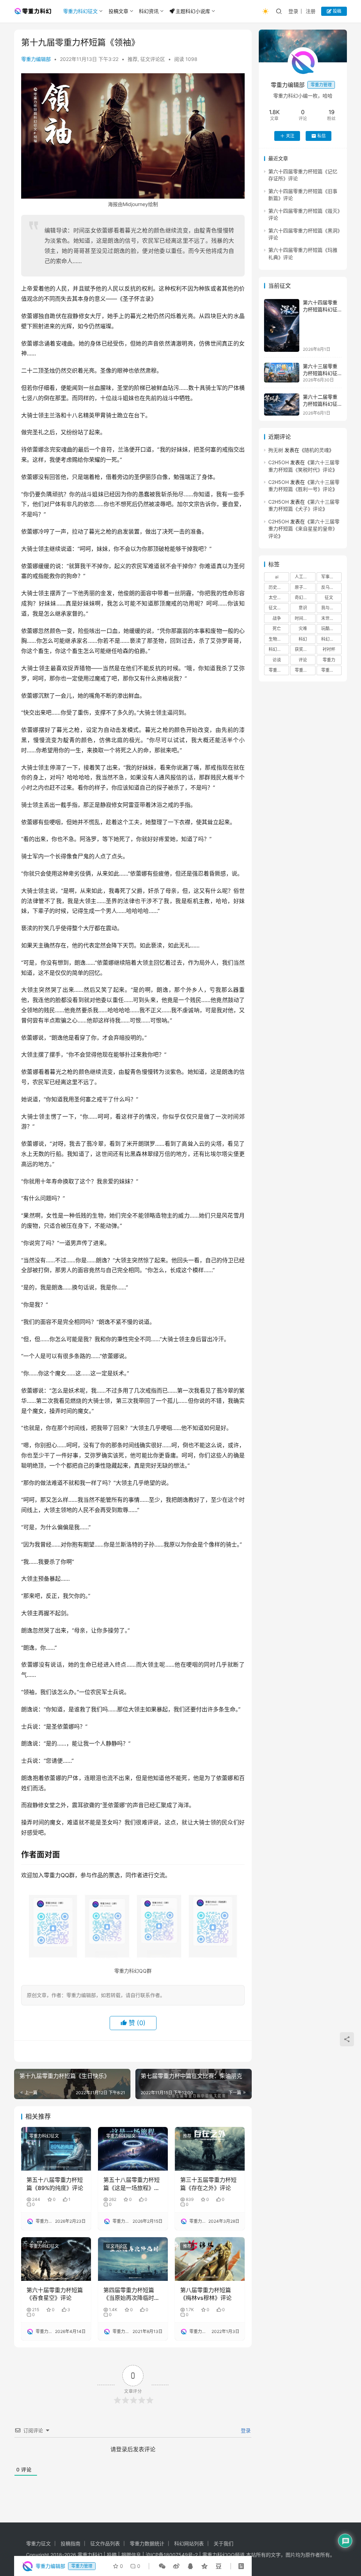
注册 (311, 11)
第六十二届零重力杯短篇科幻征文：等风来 (320, 404)
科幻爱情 (277, 649)
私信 (322, 136)
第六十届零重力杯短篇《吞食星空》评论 (55, 2294)
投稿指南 (71, 2543)
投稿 (336, 11)
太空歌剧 (277, 598)
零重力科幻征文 (80, 11)
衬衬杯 (329, 649)
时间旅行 (303, 618)
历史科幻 (277, 587)
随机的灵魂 (317, 450)
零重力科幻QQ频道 (224, 2555)
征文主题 (277, 608)
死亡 (277, 629)
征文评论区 (153, 59)
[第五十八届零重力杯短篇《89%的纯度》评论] (56, 2149)
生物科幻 (277, 639)
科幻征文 (330, 639)
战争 (277, 618)
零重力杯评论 (331, 670)
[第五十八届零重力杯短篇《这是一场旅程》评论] (133, 2149)
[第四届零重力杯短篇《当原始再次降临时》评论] (133, 2259)
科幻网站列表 (189, 2543)
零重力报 (277, 670)
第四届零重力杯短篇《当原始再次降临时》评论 (131, 2294)
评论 (303, 660)
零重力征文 (38, 2543)
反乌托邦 (330, 587)
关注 (290, 136)
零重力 (329, 660)
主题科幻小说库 (193, 11)
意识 (303, 608)
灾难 (303, 629)
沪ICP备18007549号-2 (172, 2555)
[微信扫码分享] (162, 2566)
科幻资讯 (149, 11)
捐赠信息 (131, 2555)
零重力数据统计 (147, 2543)
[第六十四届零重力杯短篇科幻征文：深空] (282, 325)
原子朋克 (303, 587)
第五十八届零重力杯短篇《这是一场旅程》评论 (131, 2184)
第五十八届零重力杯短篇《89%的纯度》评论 (55, 2184)
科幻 (303, 639)
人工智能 (303, 577)
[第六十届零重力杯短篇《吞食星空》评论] (56, 2259)
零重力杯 (303, 670)
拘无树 (276, 450)
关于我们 (224, 2543)
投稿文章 (118, 11)
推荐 (133, 59)
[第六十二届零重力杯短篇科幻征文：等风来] (282, 405)
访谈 (277, 660)
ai (277, 577)
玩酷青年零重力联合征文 (331, 629)
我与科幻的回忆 (331, 608)
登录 (293, 11)
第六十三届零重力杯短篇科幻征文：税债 (320, 373)
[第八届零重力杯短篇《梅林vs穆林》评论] (210, 2259)
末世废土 (330, 618)
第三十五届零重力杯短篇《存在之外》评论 (208, 2184)
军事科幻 (330, 577)
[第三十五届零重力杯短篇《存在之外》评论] (210, 2149)
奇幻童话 (303, 598)
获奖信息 (303, 649)
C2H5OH (279, 462)
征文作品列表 (105, 2543)
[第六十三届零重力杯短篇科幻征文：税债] (282, 373)
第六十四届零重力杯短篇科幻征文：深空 (320, 309)
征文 (329, 598)
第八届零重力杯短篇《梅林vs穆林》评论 (206, 2294)
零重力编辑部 (36, 59)
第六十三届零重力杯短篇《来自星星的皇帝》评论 (304, 529)
